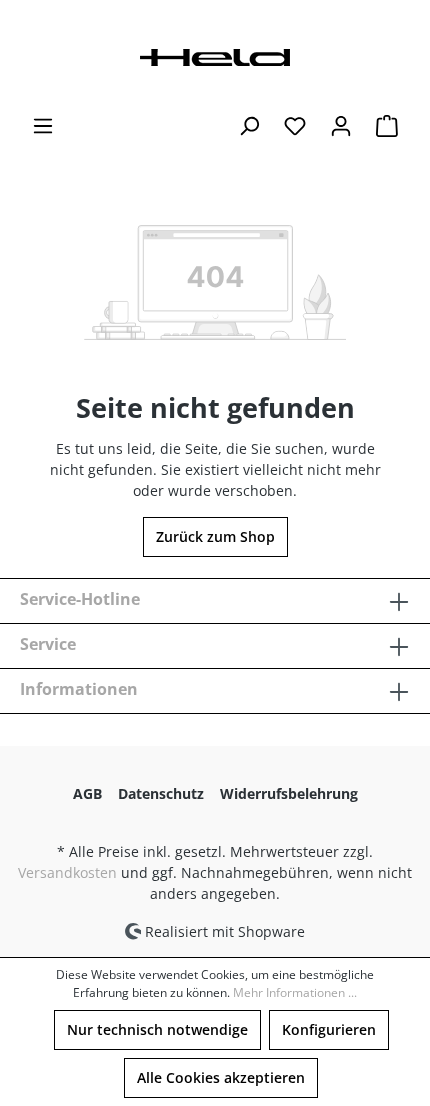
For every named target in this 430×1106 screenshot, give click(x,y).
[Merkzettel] (295, 126)
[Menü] (43, 126)
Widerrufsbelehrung (289, 793)
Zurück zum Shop (215, 536)
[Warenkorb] (387, 126)
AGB (87, 793)
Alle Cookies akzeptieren (221, 1077)
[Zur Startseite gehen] (215, 55)
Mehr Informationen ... (295, 992)
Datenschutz (161, 793)
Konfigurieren (329, 1029)
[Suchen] (249, 126)
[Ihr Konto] (341, 126)
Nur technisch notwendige (157, 1029)
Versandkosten (67, 872)
